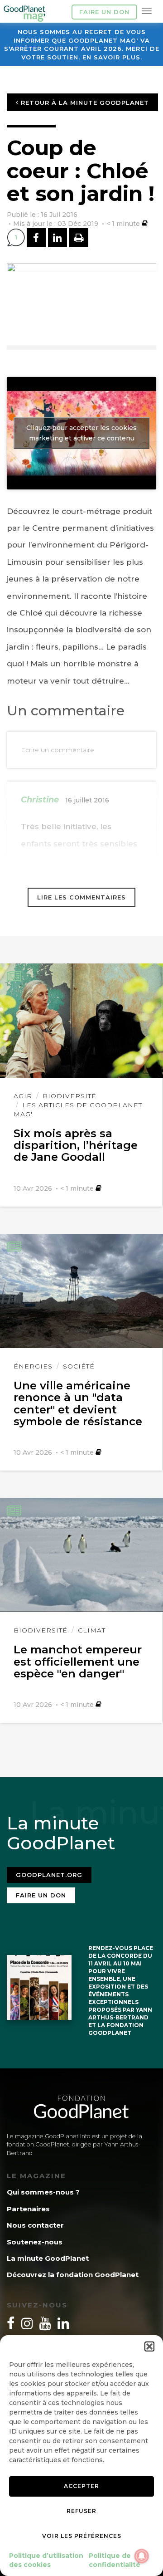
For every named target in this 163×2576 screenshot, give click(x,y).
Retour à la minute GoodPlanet (84, 103)
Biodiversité (70, 1096)
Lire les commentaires (81, 897)
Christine (40, 800)
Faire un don (104, 12)
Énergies (33, 1366)
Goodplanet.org (49, 1875)
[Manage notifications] (142, 2556)
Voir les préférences (82, 2536)
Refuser (81, 2511)
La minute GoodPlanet (48, 2258)
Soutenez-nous (35, 2242)
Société (79, 1366)
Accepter (81, 2486)
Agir (23, 1096)
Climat (92, 1630)
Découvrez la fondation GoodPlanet (73, 2275)
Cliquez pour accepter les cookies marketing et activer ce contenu (81, 433)
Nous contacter (35, 2225)
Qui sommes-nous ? (43, 2192)
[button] (149, 2346)
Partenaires (28, 2209)
